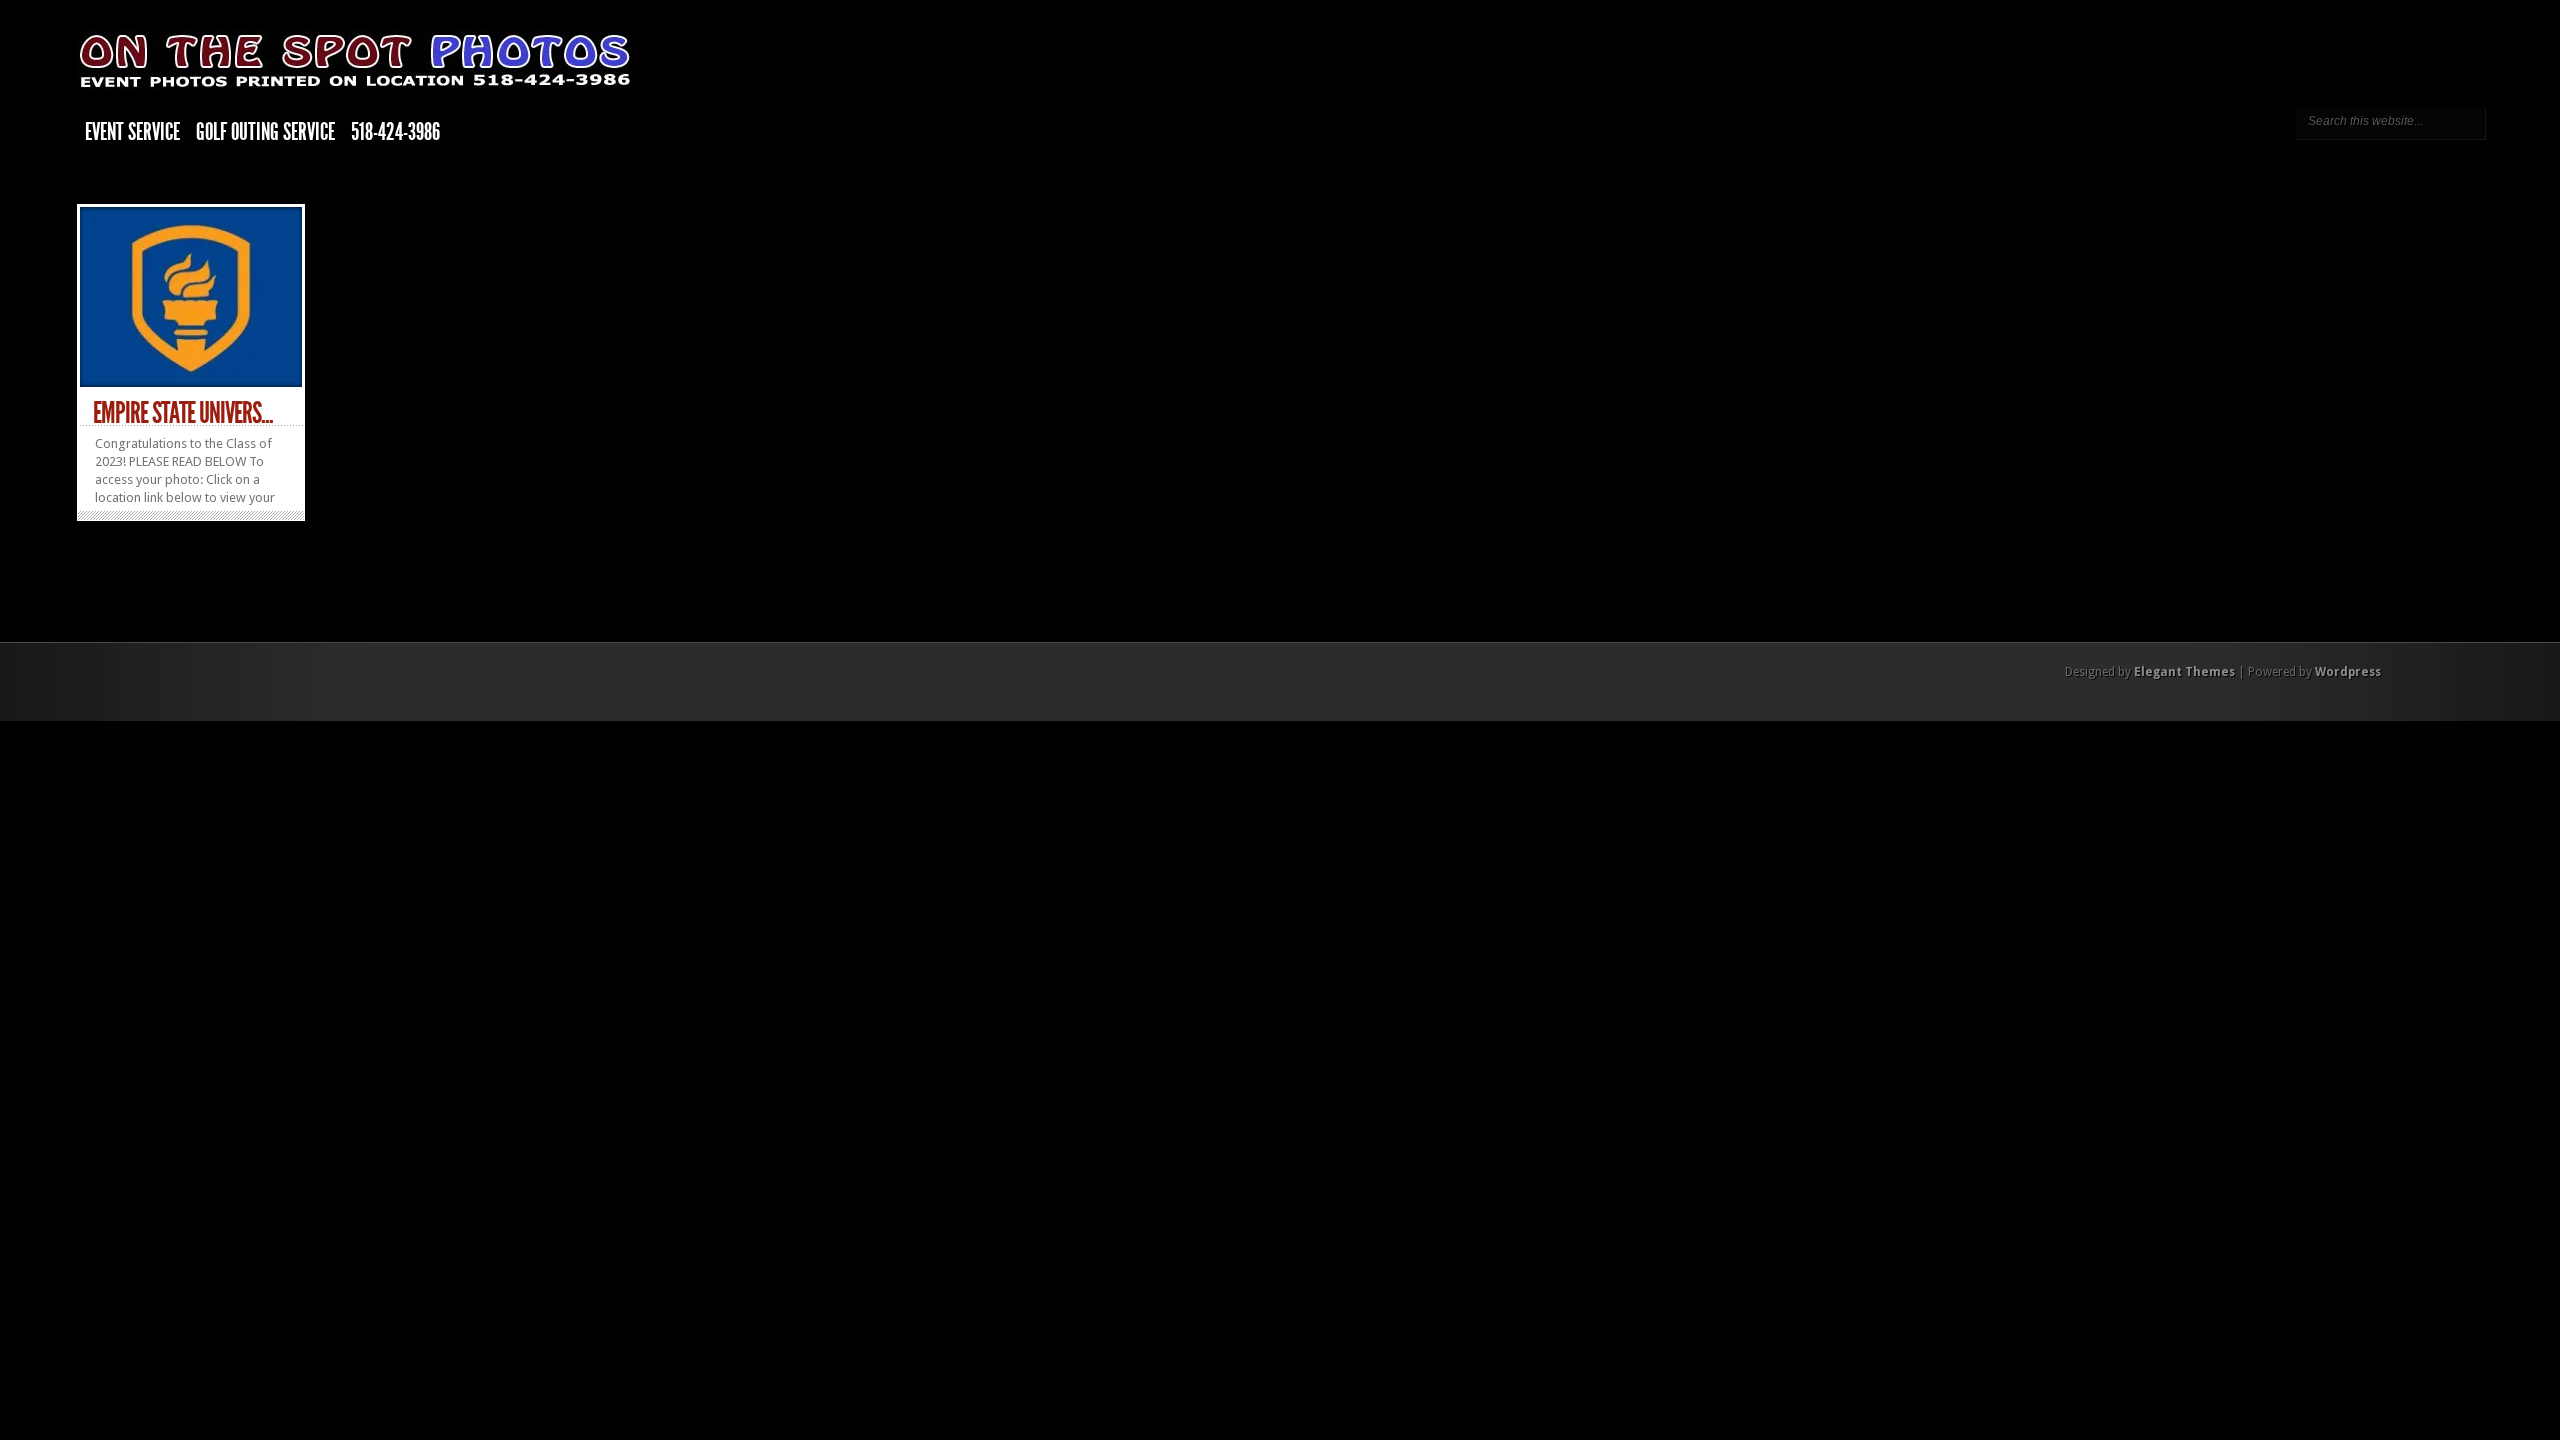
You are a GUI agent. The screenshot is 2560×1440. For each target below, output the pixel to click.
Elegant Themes (2184, 672)
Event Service (132, 132)
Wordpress (2348, 672)
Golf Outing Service (265, 132)
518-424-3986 (395, 132)
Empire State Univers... (183, 413)
